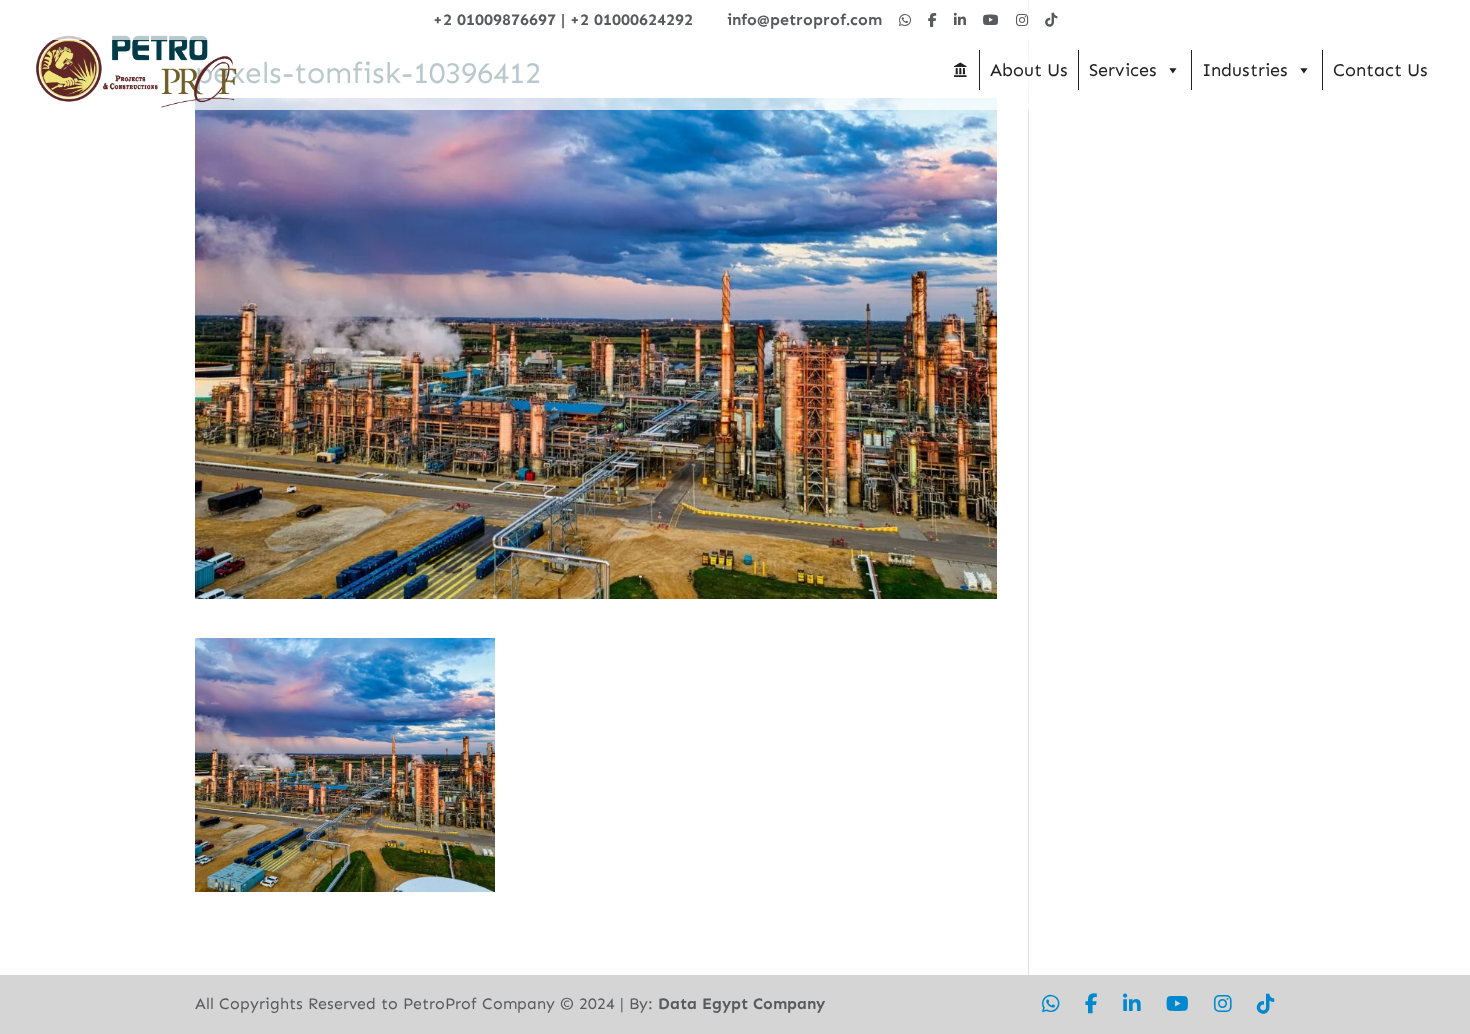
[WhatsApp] (905, 20)
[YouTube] (991, 20)
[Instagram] (1022, 20)
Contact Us (1380, 70)
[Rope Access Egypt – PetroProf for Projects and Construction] (960, 70)
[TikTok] (1051, 20)
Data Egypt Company (741, 1003)
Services (1123, 70)
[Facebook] (932, 20)
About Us (1029, 70)
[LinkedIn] (960, 20)
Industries (1245, 70)
